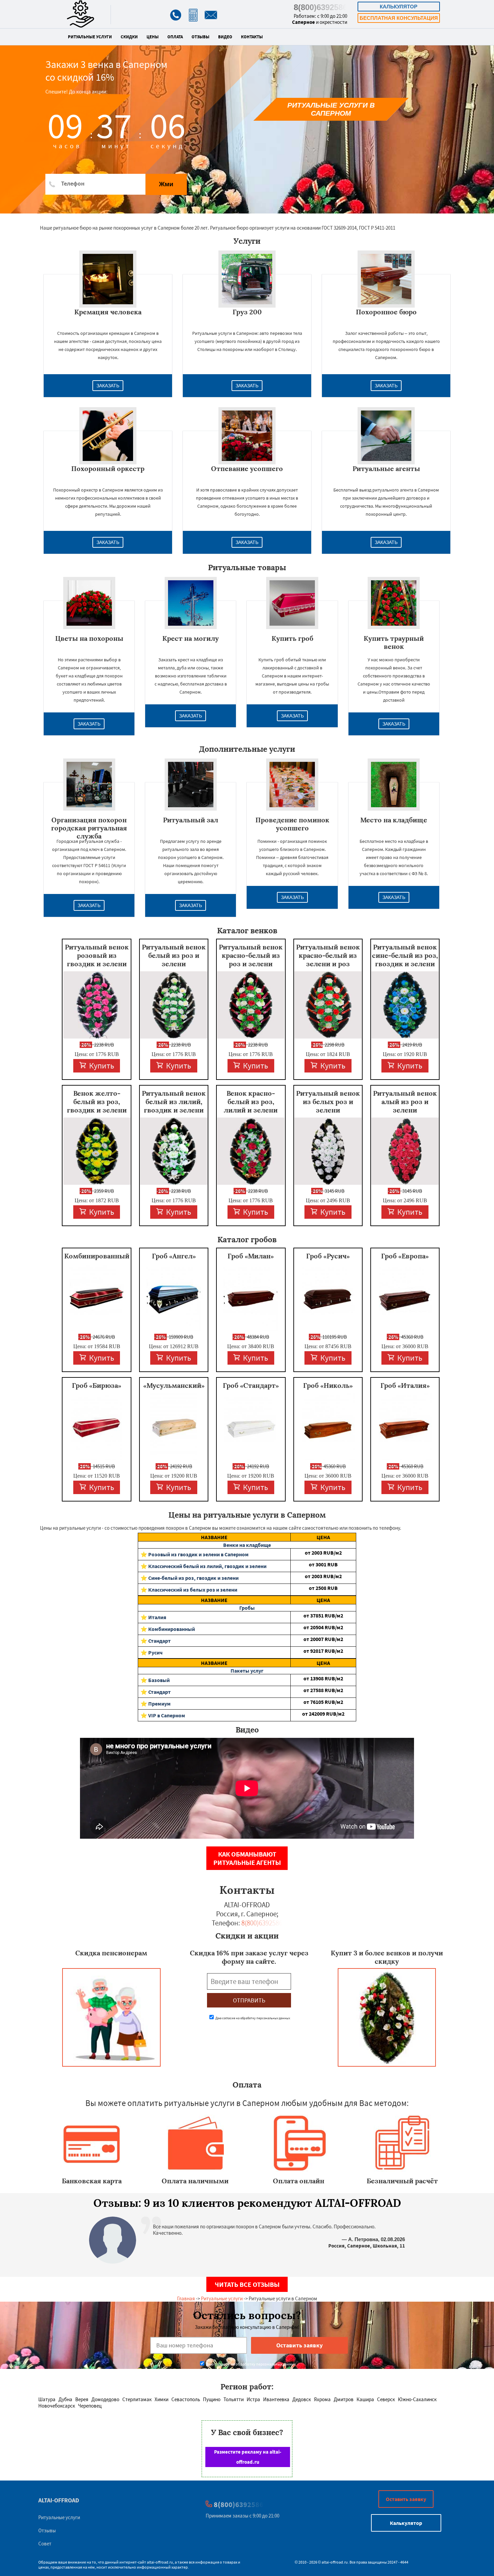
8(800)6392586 (320, 7)
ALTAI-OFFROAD (59, 2500)
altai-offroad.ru (160, 2562)
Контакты (252, 37)
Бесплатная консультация (399, 18)
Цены (153, 37)
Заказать (108, 386)
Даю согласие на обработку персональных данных (252, 2018)
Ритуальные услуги (90, 37)
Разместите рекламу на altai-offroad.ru (248, 2457)
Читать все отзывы (247, 2284)
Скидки (129, 37)
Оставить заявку (406, 2499)
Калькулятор (399, 7)
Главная (186, 2298)
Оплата (175, 37)
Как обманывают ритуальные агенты (247, 1858)
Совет (45, 2544)
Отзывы (200, 37)
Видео (225, 37)
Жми (166, 184)
